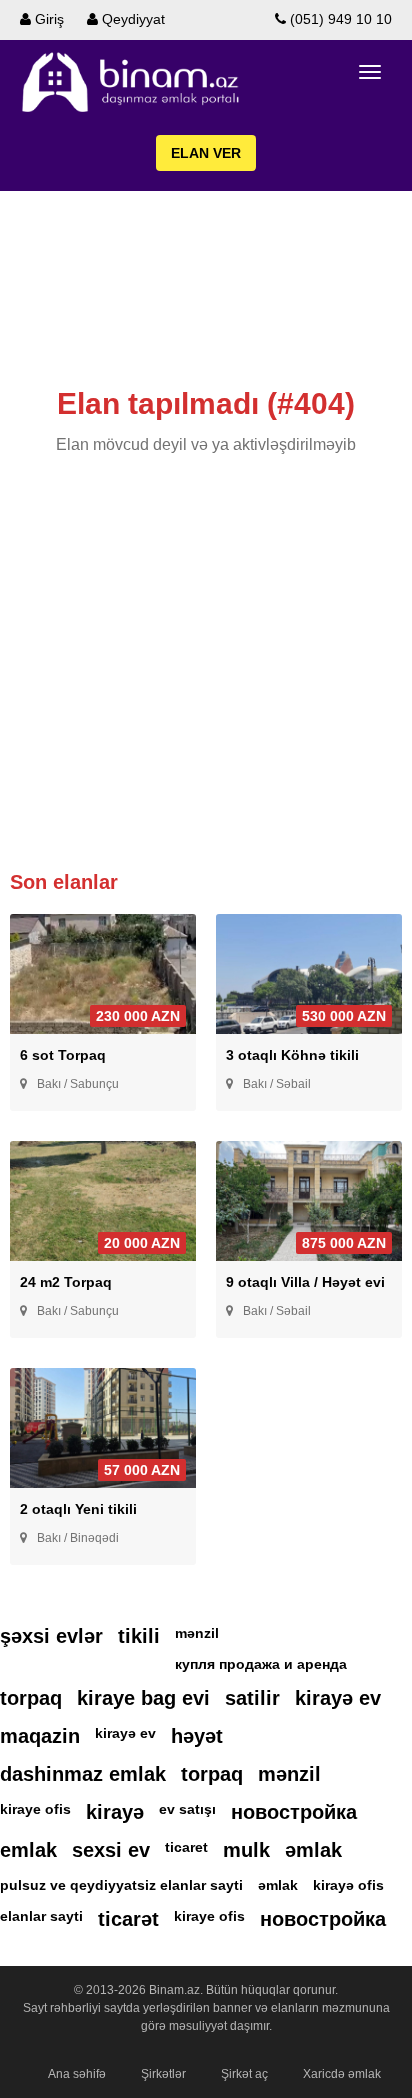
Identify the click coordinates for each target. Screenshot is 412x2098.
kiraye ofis (35, 1809)
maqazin (40, 1736)
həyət (197, 1736)
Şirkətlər (163, 2074)
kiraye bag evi (143, 1698)
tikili (139, 1636)
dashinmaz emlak (83, 1774)
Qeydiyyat (131, 19)
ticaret (186, 1847)
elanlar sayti (41, 1916)
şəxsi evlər (51, 1636)
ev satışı (187, 1809)
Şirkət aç (244, 2074)
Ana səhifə (77, 2074)
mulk (246, 1850)
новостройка (294, 1812)
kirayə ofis (348, 1885)
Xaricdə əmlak (342, 2074)
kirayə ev (338, 1698)
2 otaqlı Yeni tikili (78, 1509)
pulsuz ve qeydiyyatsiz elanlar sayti (121, 1885)
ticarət (128, 1919)
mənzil (197, 1633)
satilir (252, 1698)
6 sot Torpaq (63, 1055)
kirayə (115, 1812)
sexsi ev (111, 1850)
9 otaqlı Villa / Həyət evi (305, 1282)
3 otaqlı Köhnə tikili (292, 1055)
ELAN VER (206, 153)
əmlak (313, 1850)
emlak (28, 1850)
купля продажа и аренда (261, 1664)
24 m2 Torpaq (66, 1282)
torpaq (31, 1698)
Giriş (47, 19)
